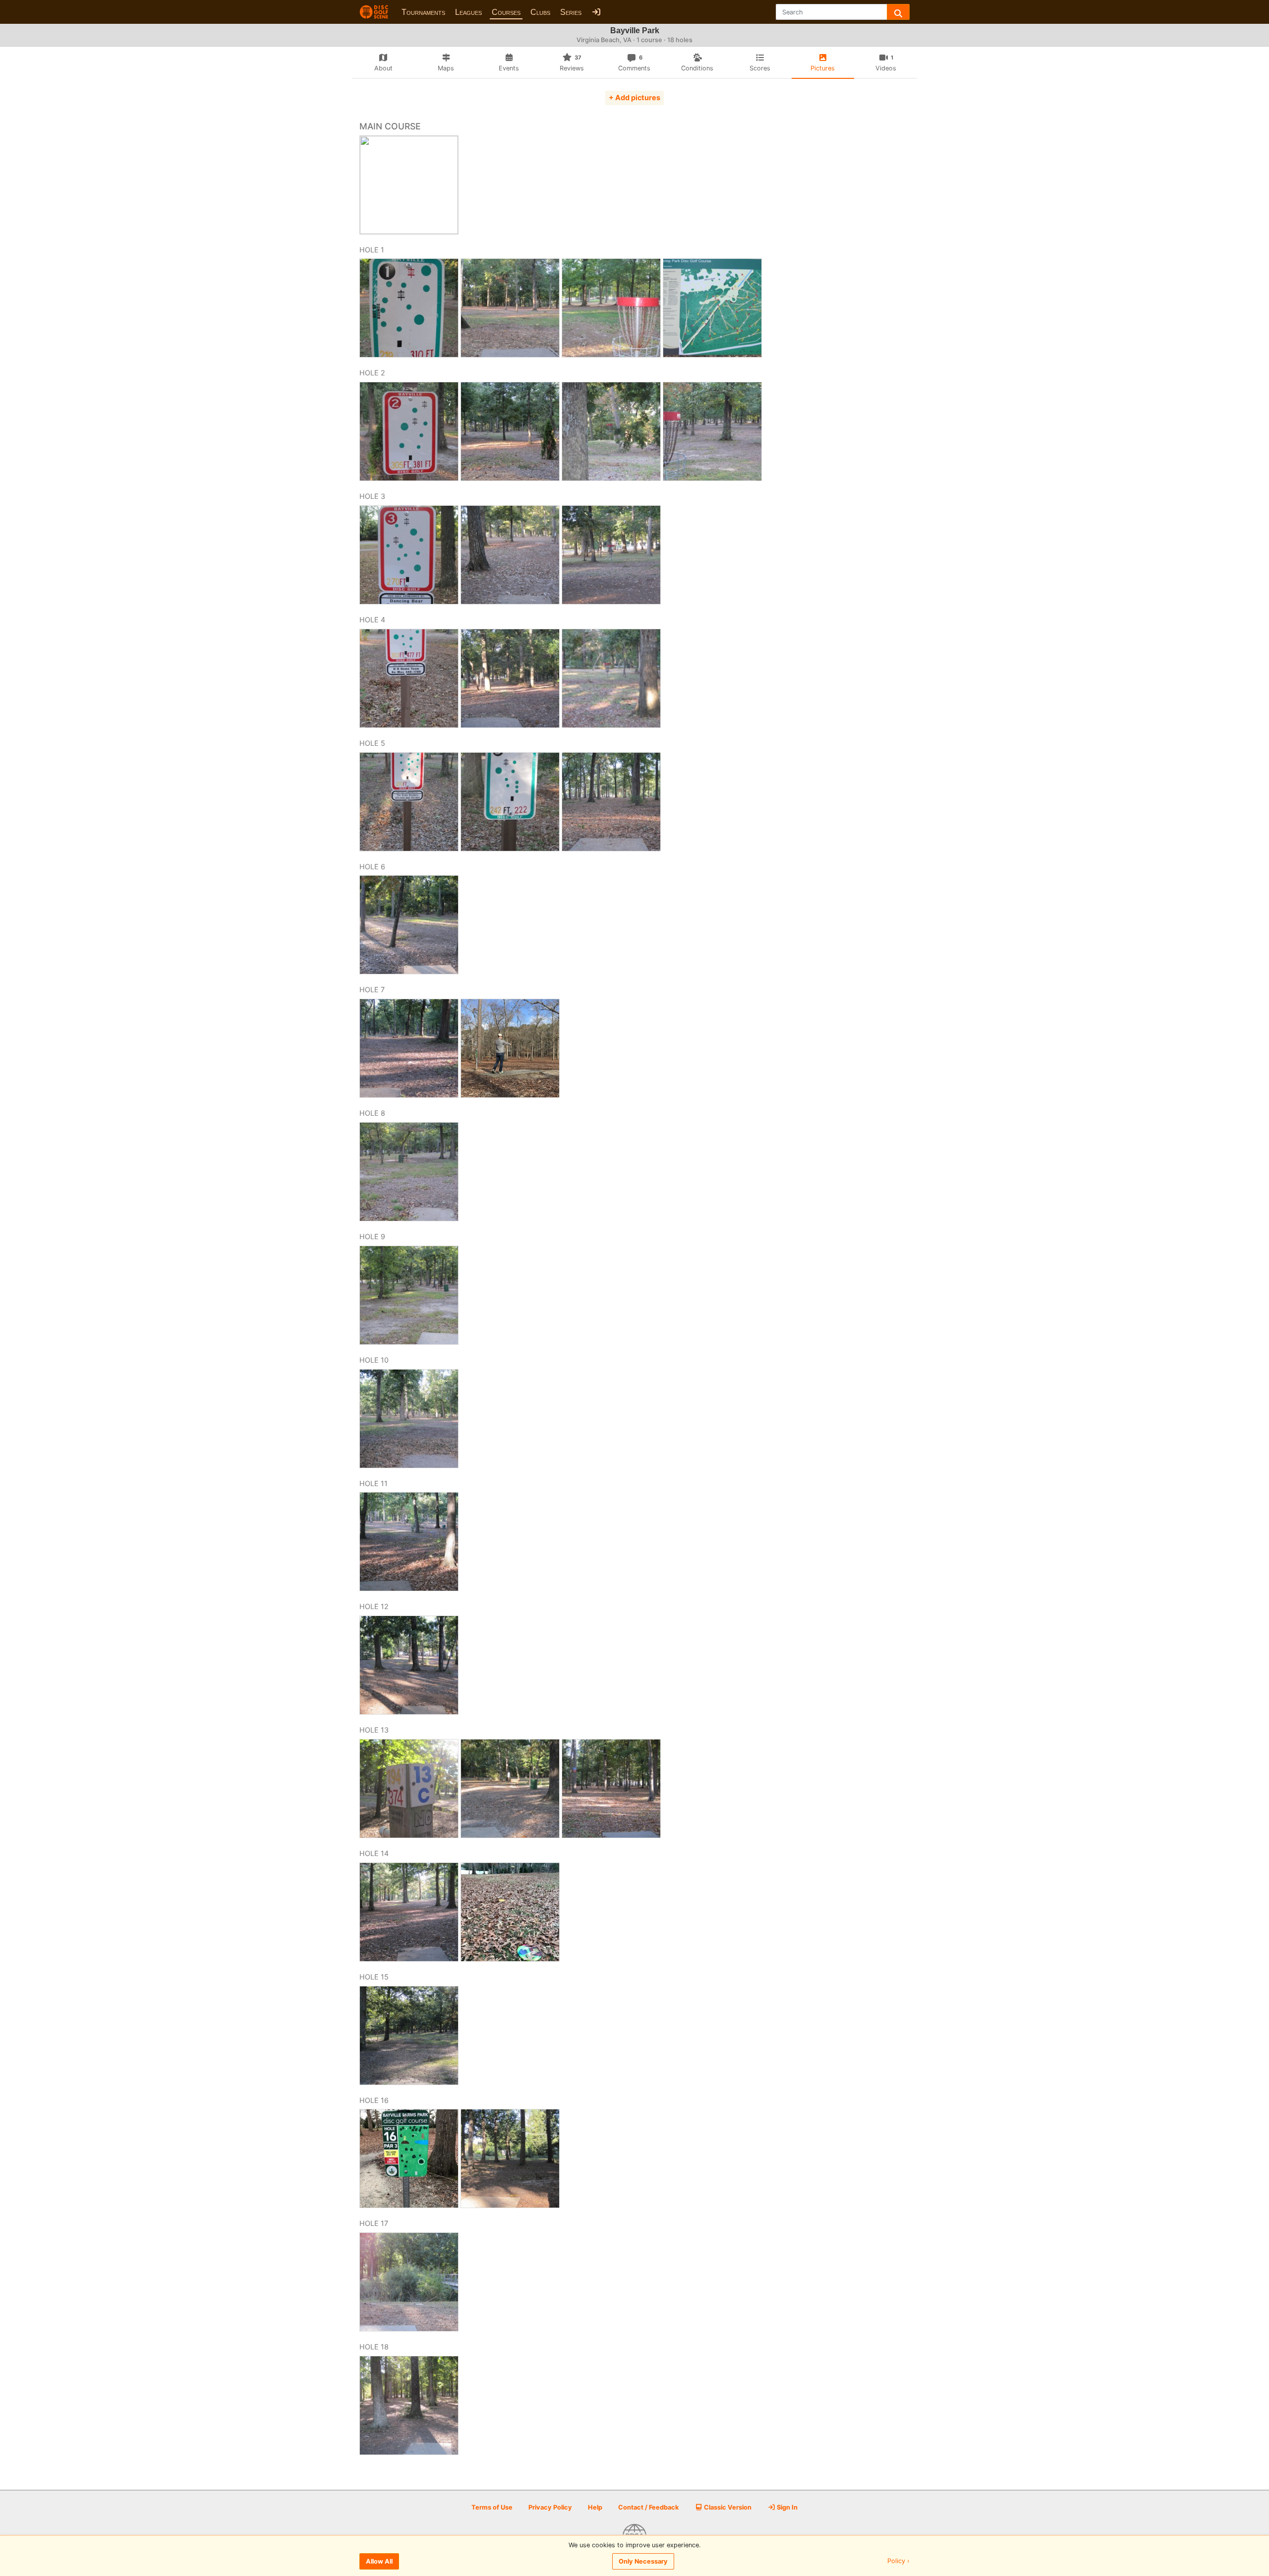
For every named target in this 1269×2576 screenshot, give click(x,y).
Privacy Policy (550, 2507)
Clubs (540, 12)
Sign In (786, 2507)
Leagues (468, 12)
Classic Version (727, 2507)
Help (595, 2507)
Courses (506, 12)
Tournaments (423, 12)
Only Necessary (643, 2561)
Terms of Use (492, 2507)
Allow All (379, 2561)
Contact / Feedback (648, 2507)
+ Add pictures (634, 97)
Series (571, 12)
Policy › (898, 2561)
